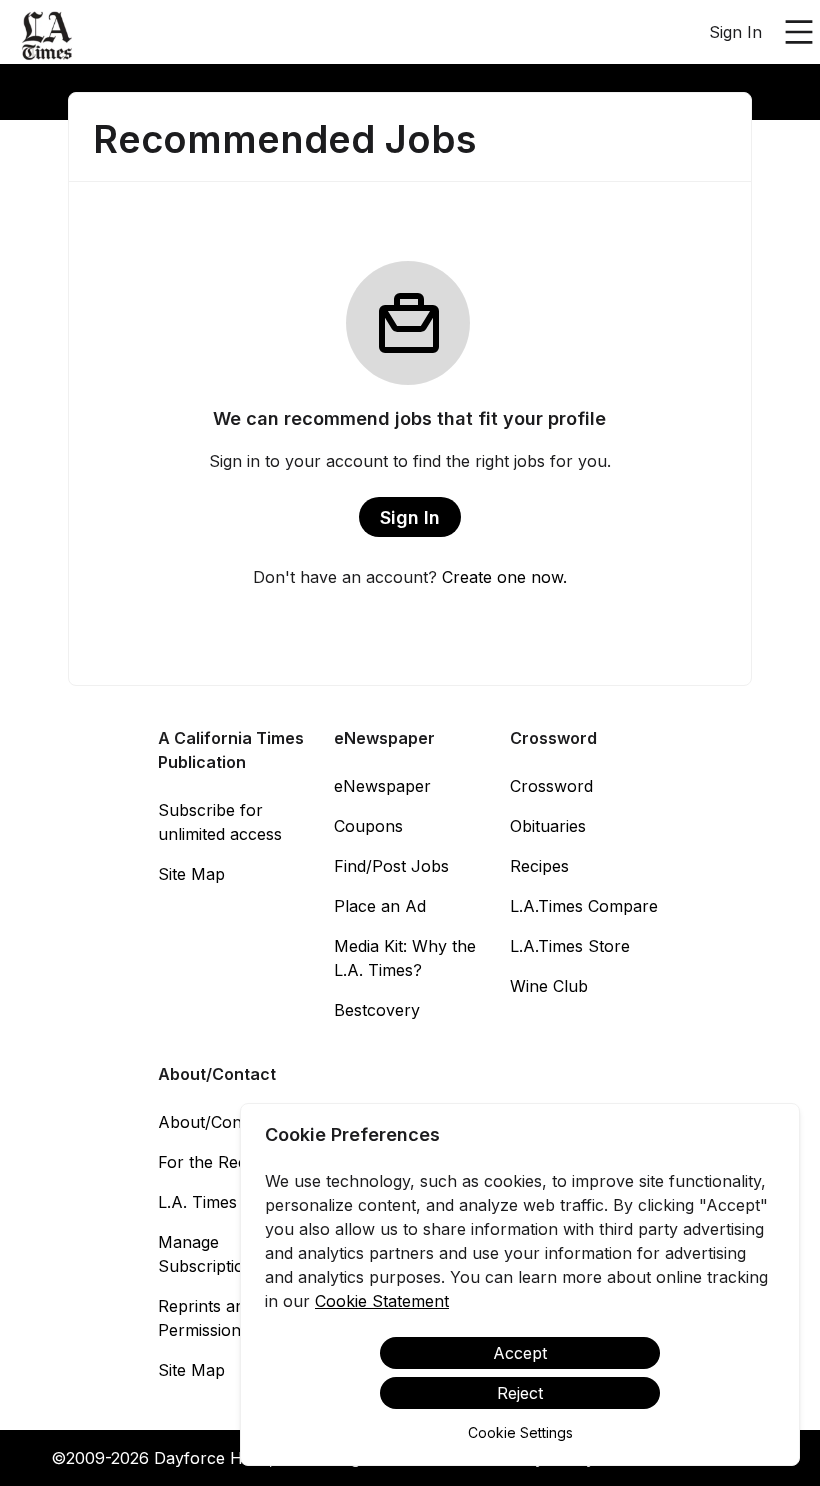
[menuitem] (47, 33)
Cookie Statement (382, 1301)
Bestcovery (377, 1010)
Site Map (191, 874)
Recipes (539, 866)
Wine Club (549, 986)
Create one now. (504, 577)
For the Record (215, 1162)
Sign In (735, 32)
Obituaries (548, 826)
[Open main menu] (799, 32)
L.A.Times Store (570, 946)
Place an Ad (380, 906)
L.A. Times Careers (230, 1202)
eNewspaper (382, 786)
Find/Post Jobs (391, 866)
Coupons (368, 826)
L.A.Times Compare (584, 906)
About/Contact (214, 1122)
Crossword (551, 786)
